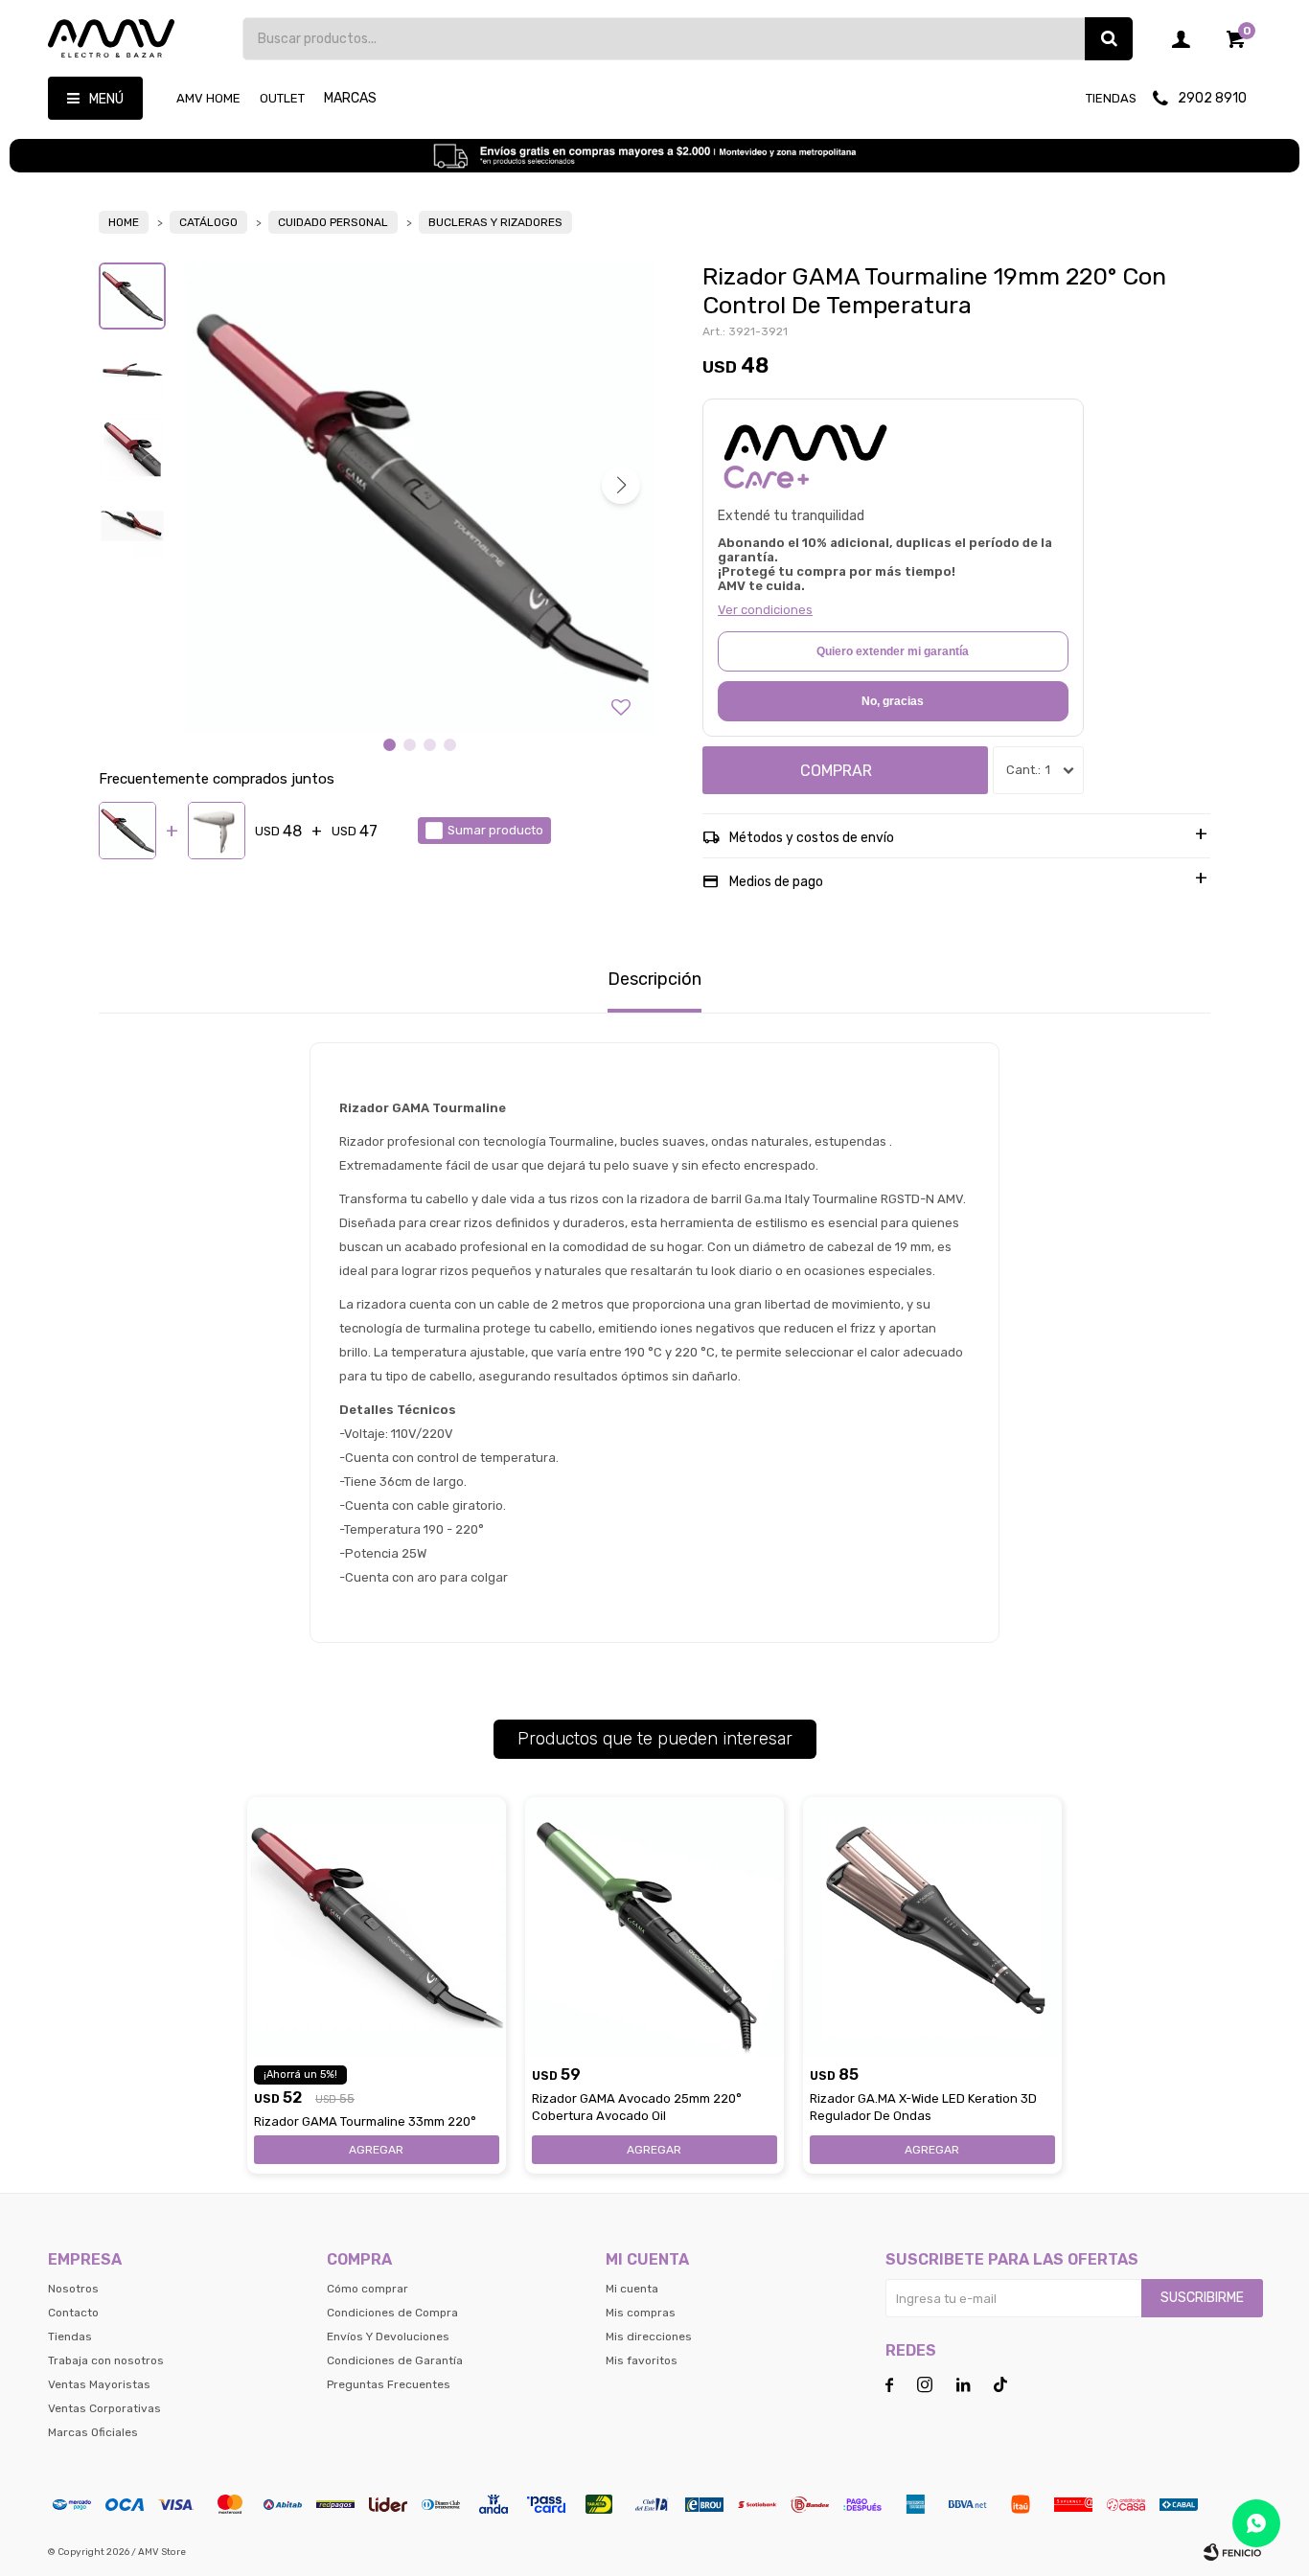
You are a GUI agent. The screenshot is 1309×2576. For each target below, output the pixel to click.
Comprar (836, 771)
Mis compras (641, 2313)
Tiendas (1111, 98)
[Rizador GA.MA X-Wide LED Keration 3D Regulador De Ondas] (932, 1926)
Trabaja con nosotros (106, 2360)
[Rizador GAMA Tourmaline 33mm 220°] (377, 1926)
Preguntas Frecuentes (389, 2384)
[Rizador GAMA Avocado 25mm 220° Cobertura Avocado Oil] (654, 1926)
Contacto (73, 2313)
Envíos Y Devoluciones (388, 2337)
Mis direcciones (649, 2337)
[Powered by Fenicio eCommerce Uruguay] (1232, 2552)
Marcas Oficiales (93, 2432)
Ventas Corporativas (104, 2408)
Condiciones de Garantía (395, 2360)
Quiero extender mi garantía (893, 651)
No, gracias (893, 701)
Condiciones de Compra (392, 2313)
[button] (1109, 39)
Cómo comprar (367, 2289)
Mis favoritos (642, 2360)
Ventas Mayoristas (99, 2384)
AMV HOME (208, 98)
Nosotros (73, 2289)
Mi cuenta (632, 2289)
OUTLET (282, 98)
